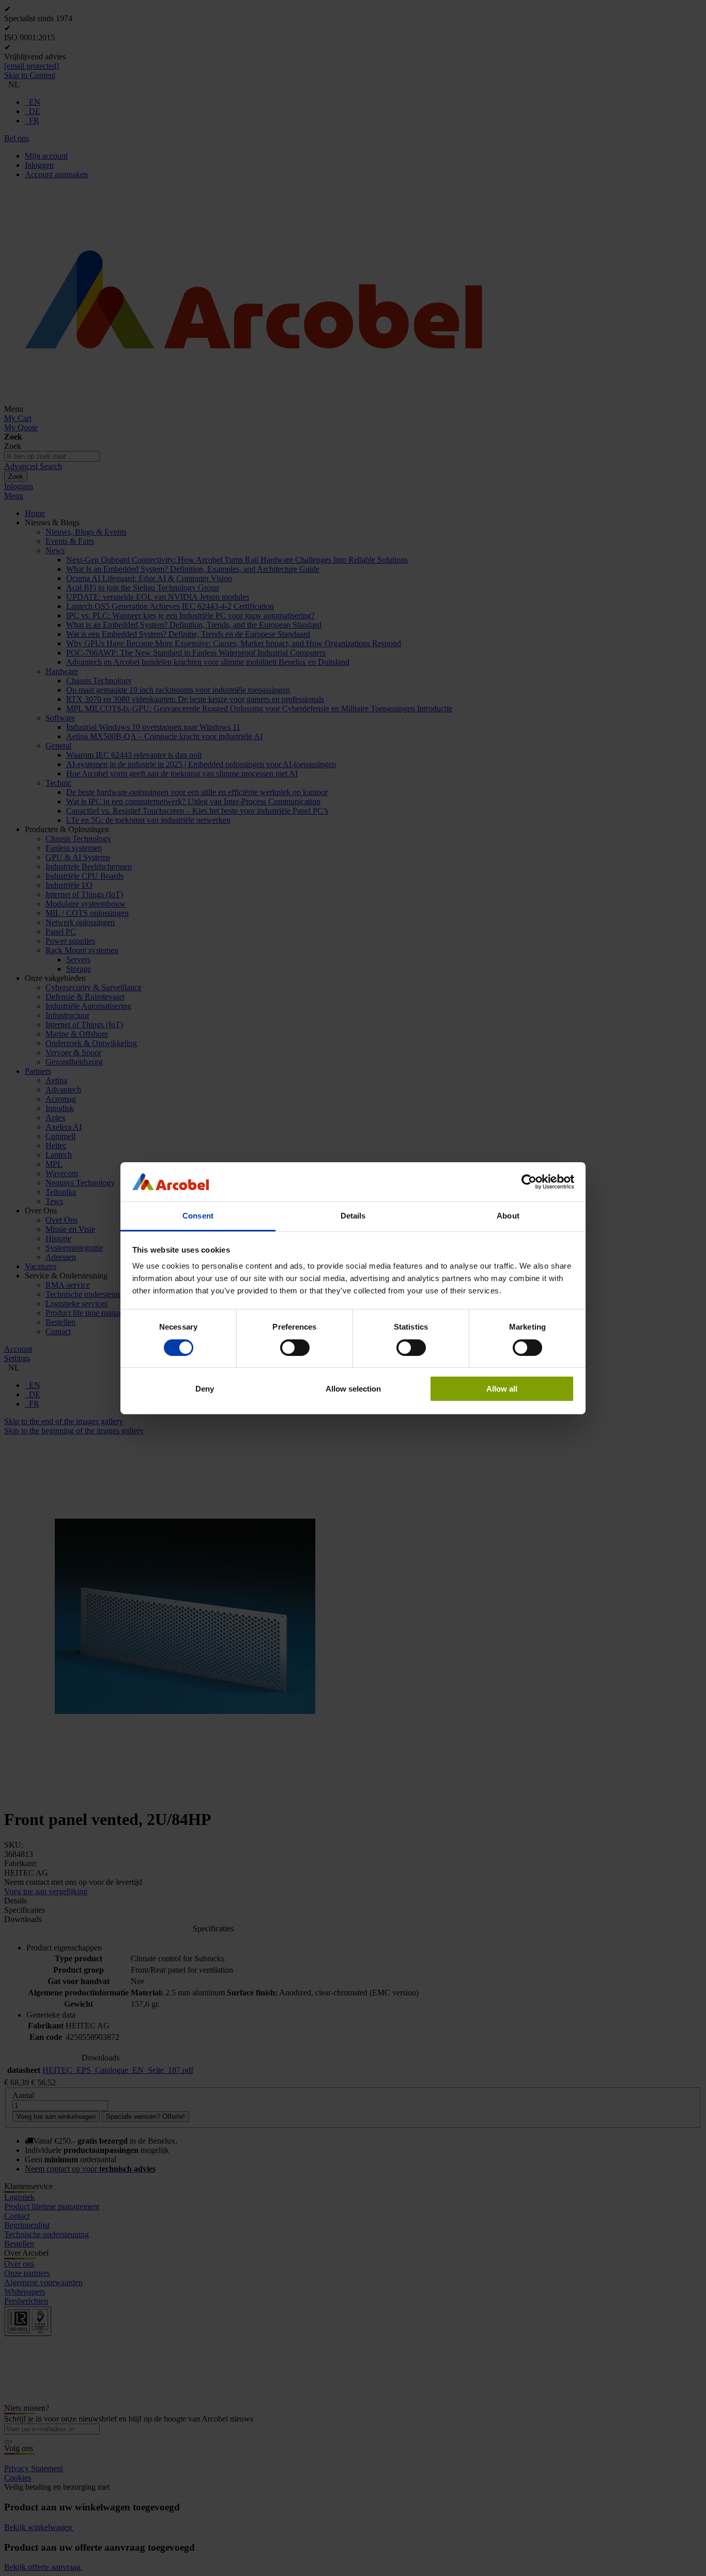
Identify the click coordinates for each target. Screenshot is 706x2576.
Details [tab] (353, 1216)
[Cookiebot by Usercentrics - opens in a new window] (529, 1182)
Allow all (502, 1389)
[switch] (295, 1348)
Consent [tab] (198, 1216)
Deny (205, 1389)
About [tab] (508, 1216)
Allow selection (353, 1389)
